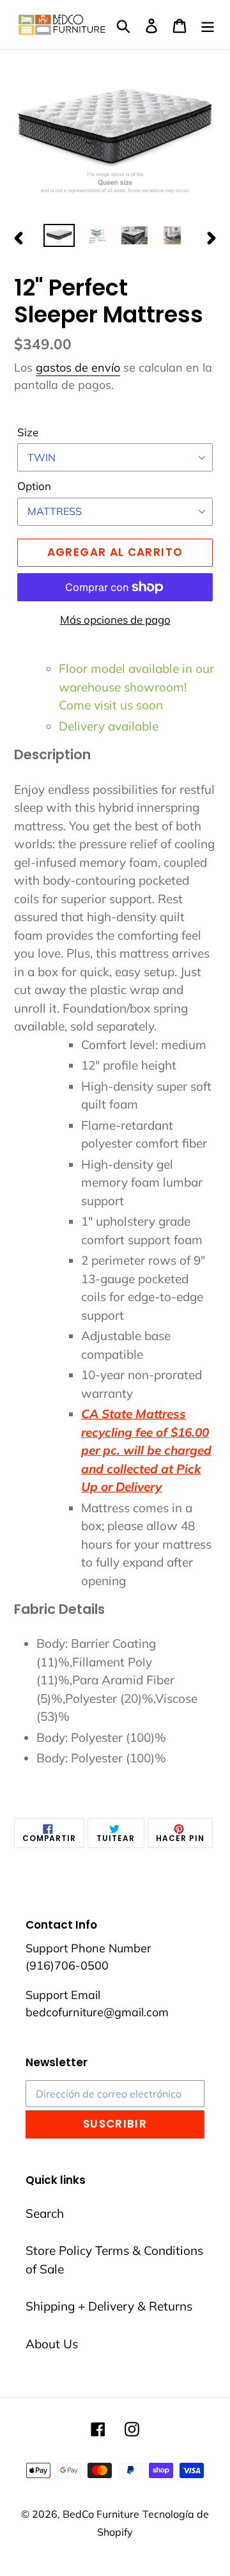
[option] (59, 238)
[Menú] (208, 25)
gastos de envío (78, 367)
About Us (52, 2344)
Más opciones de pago (115, 620)
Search (45, 2213)
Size (28, 432)
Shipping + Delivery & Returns (109, 2306)
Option (34, 486)
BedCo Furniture (101, 2514)
